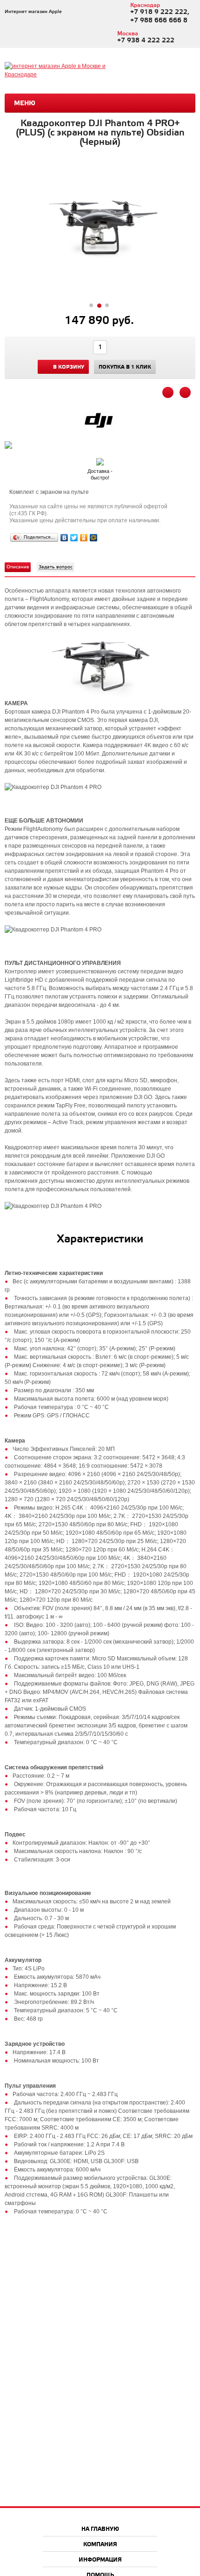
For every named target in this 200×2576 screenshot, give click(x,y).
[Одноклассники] (84, 538)
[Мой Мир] (94, 538)
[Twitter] (74, 538)
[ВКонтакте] (64, 538)
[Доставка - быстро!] (100, 460)
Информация (100, 2560)
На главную (100, 2529)
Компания (100, 2545)
